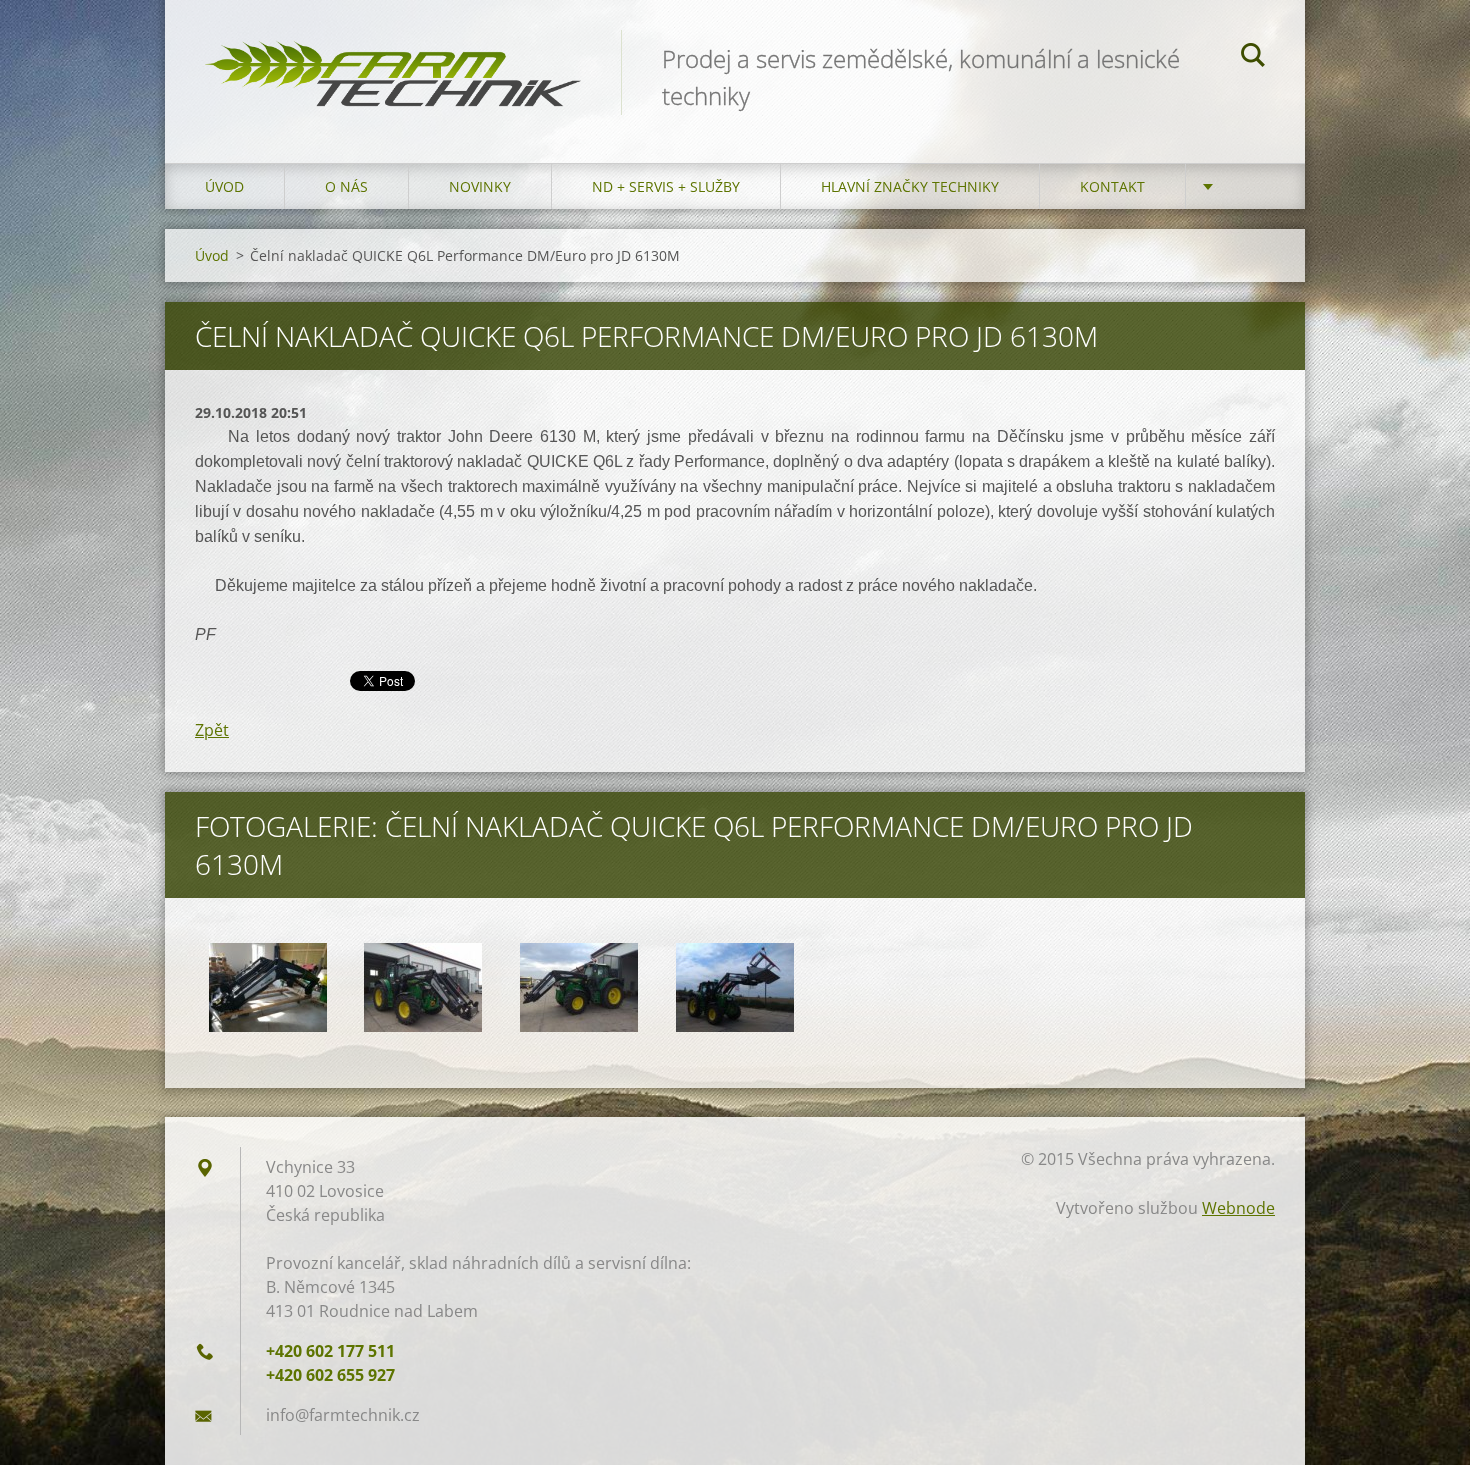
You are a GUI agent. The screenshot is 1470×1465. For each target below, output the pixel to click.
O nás (346, 186)
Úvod (224, 186)
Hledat (1253, 58)
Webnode (1238, 1208)
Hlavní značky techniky (910, 186)
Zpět (212, 730)
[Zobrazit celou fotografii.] (268, 987)
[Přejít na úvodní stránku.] (393, 61)
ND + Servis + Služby (666, 186)
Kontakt (1112, 186)
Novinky (480, 186)
